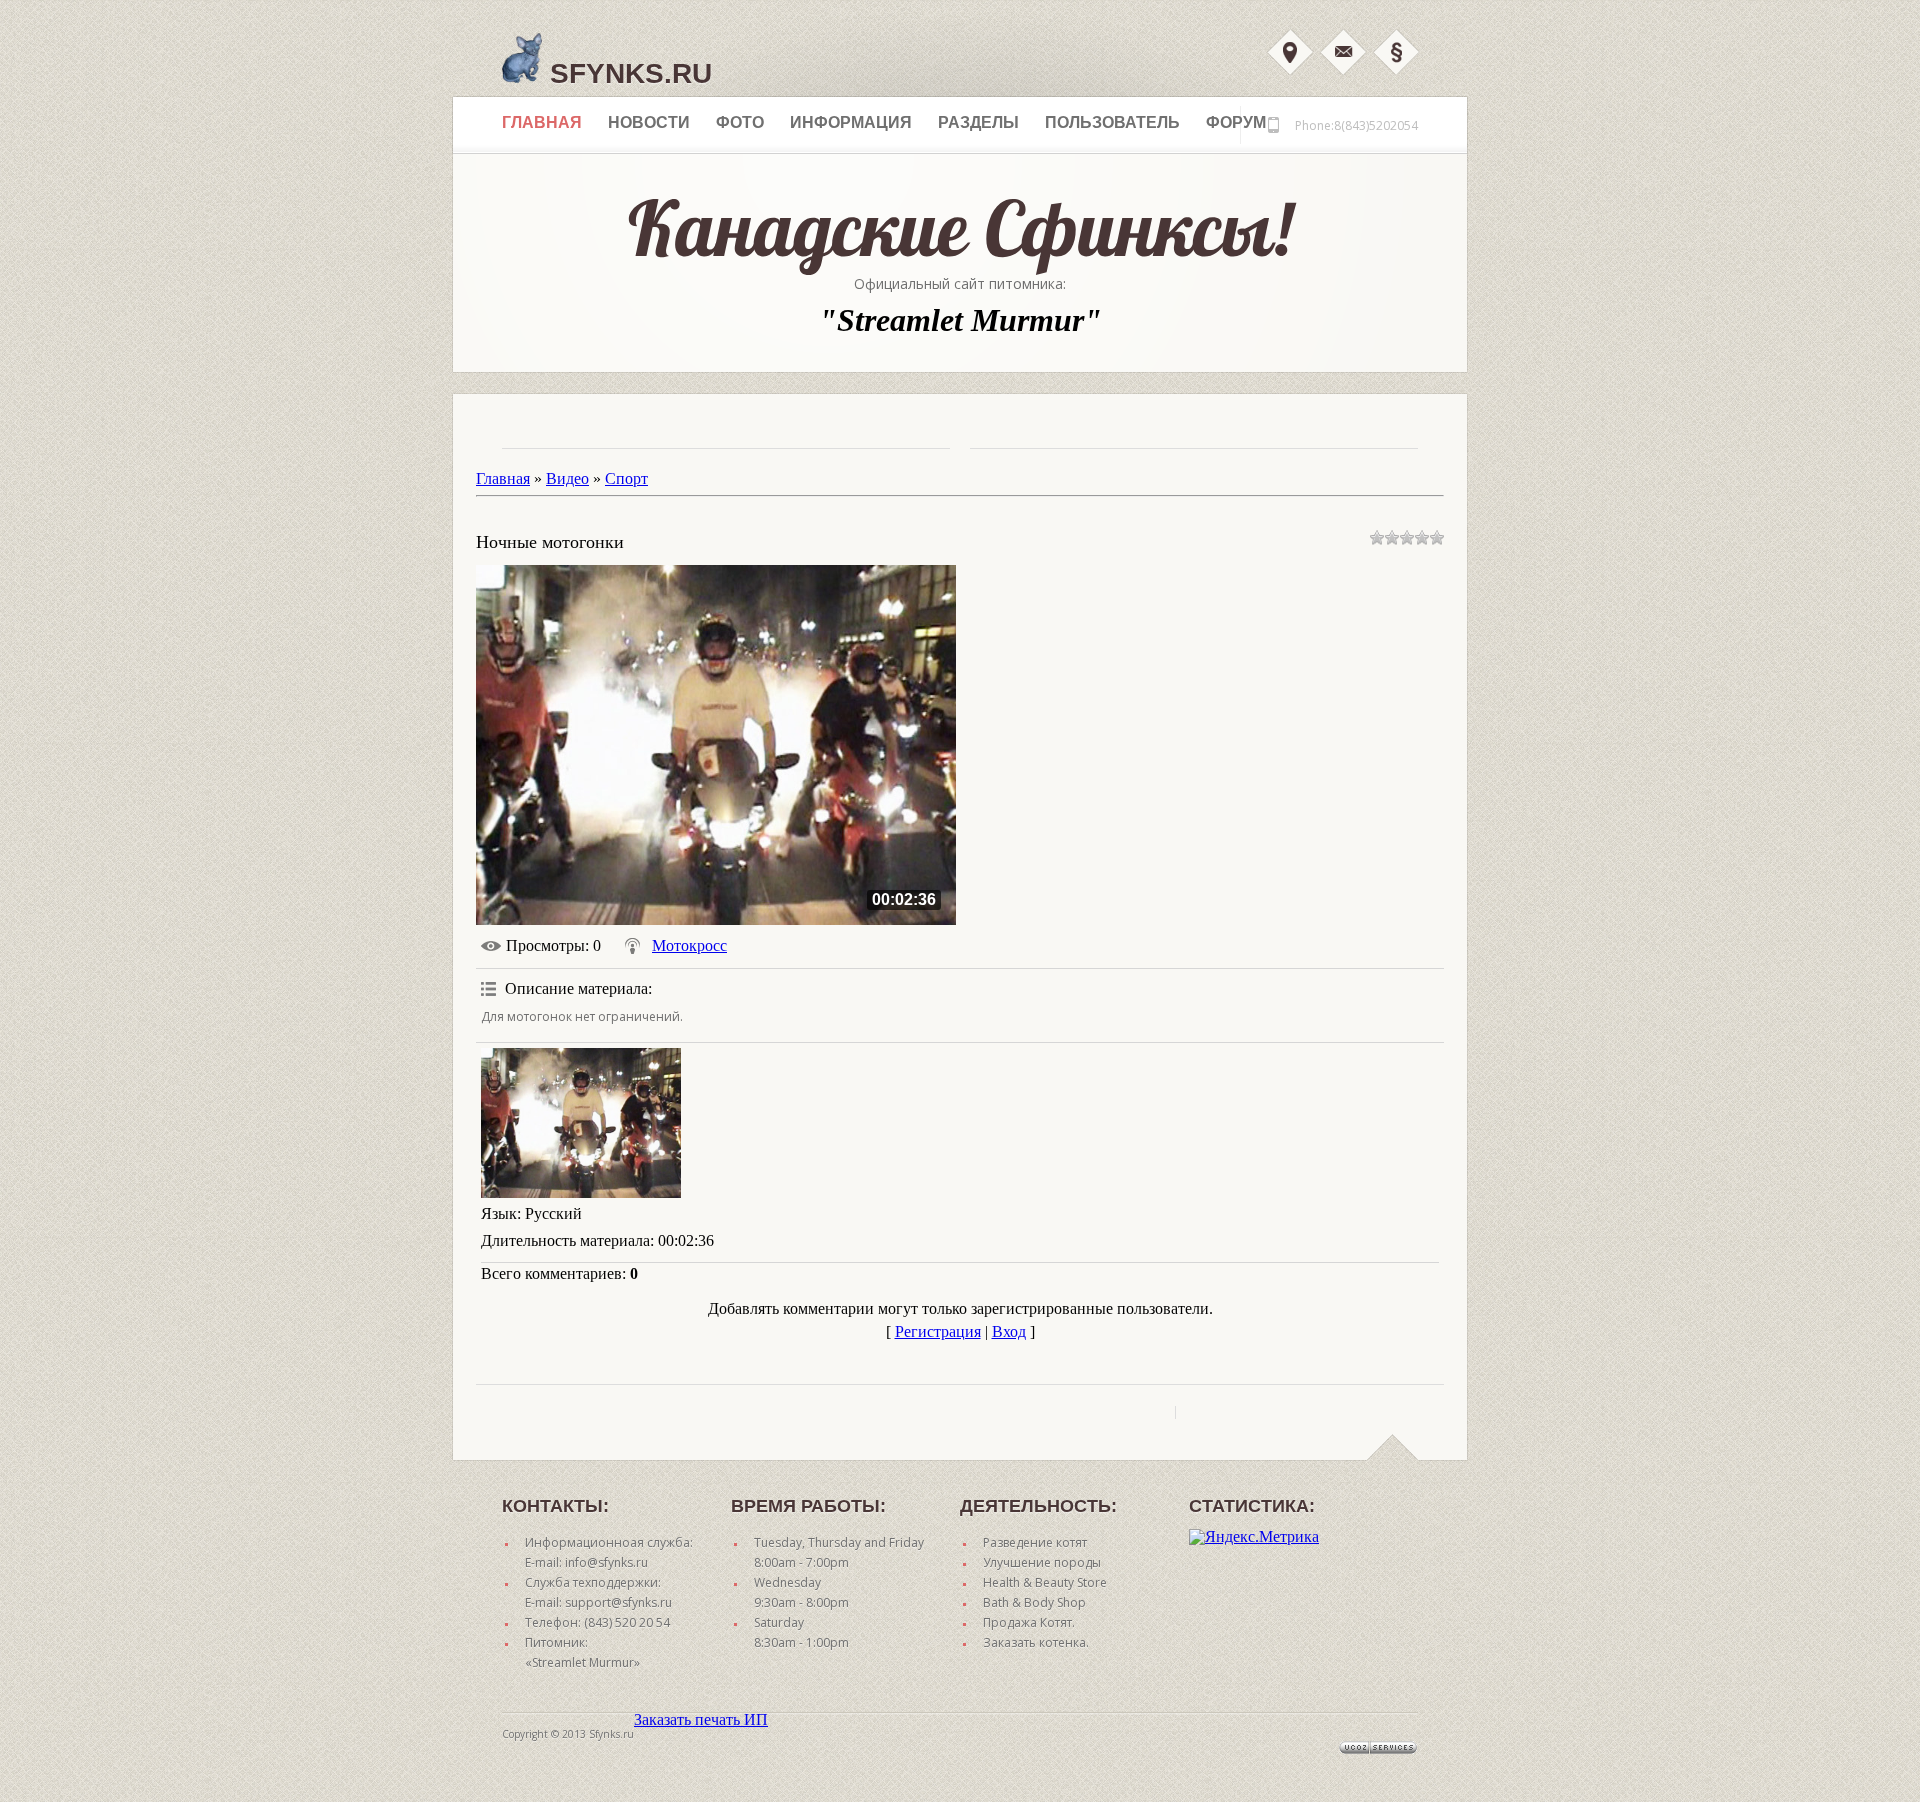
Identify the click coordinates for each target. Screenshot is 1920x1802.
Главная (542, 122)
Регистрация (938, 1331)
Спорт (626, 478)
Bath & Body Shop (1034, 1602)
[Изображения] (581, 1123)
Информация (851, 122)
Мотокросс (689, 945)
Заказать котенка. (1036, 1642)
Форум (1236, 122)
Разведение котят (1035, 1542)
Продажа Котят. (1029, 1622)
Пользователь (1112, 122)
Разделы (978, 122)
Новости (649, 122)
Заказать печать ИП (701, 1719)
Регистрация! (1396, 52)
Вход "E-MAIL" (1343, 52)
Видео (567, 478)
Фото (740, 122)
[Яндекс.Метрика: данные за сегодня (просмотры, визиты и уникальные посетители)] (1254, 1537)
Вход (1290, 52)
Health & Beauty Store (1045, 1582)
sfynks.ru (627, 73)
